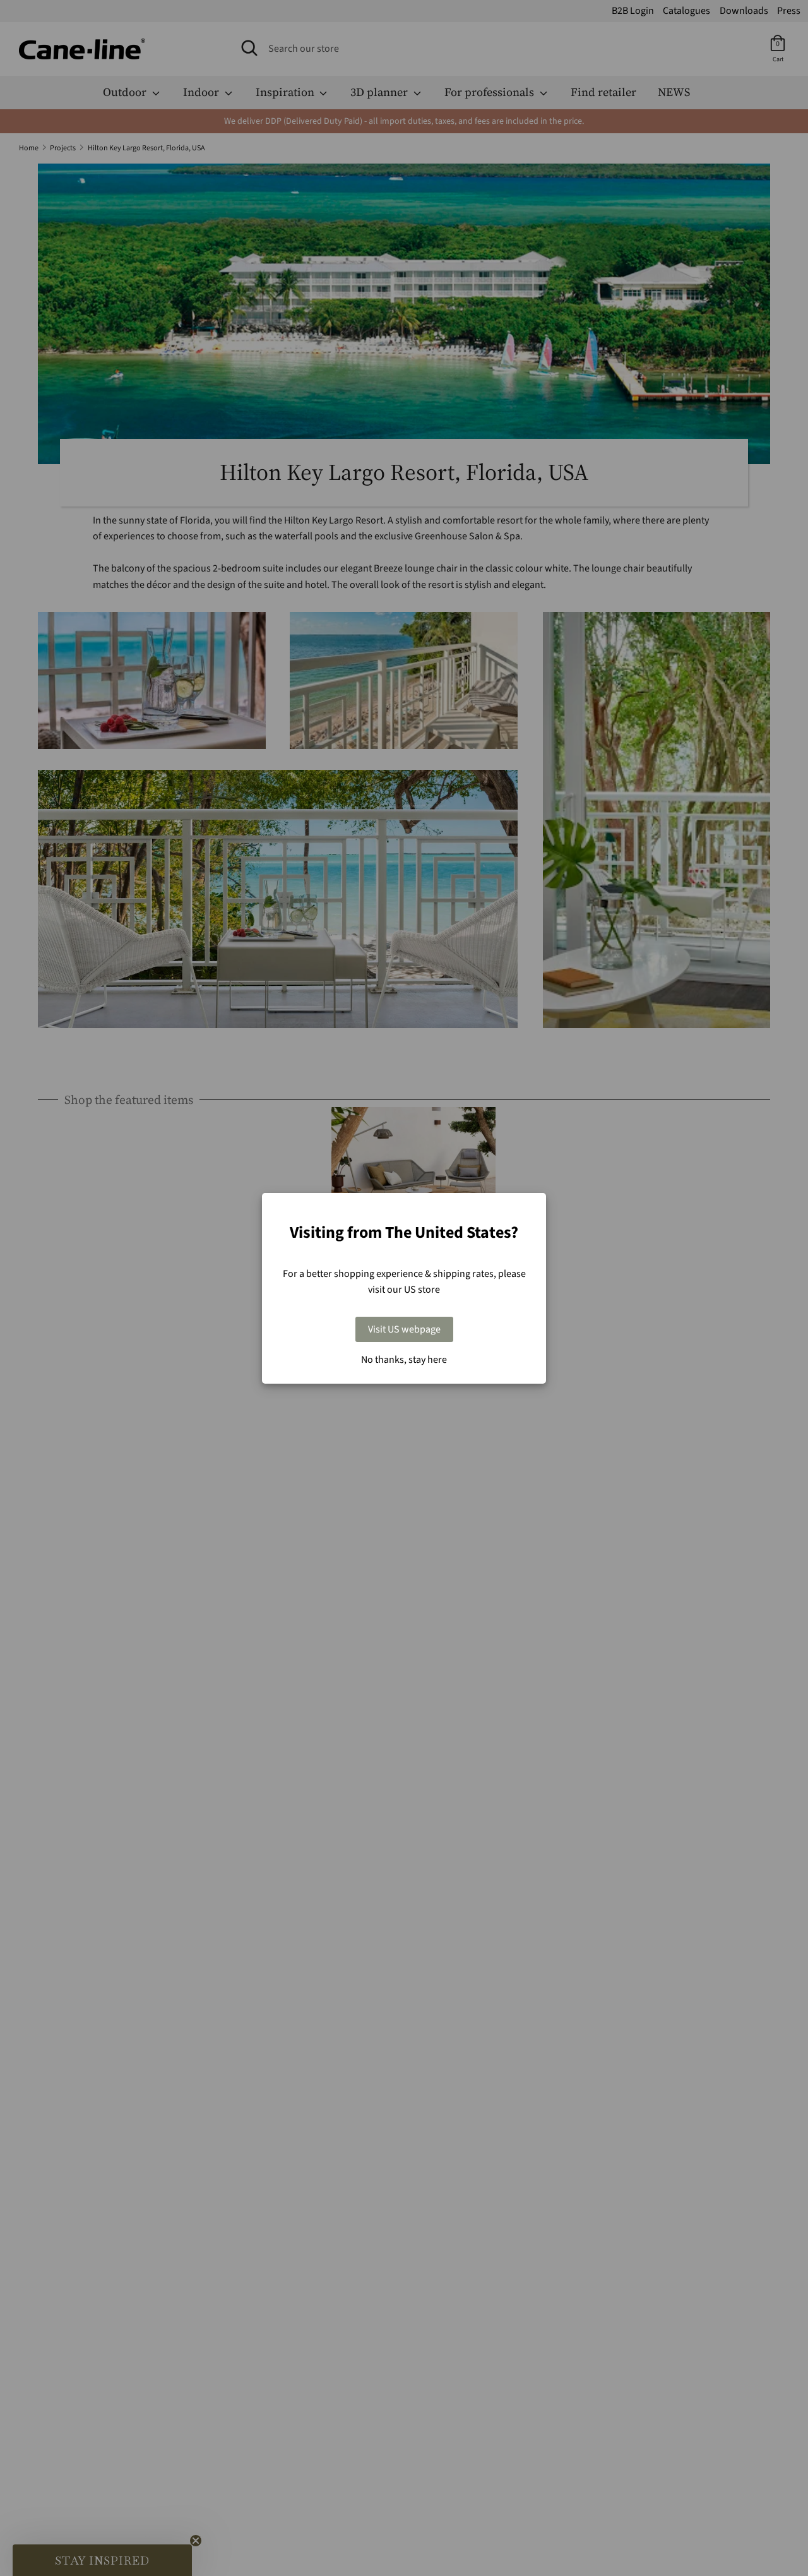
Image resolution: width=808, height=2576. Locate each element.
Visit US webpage (404, 1329)
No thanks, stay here (404, 1360)
